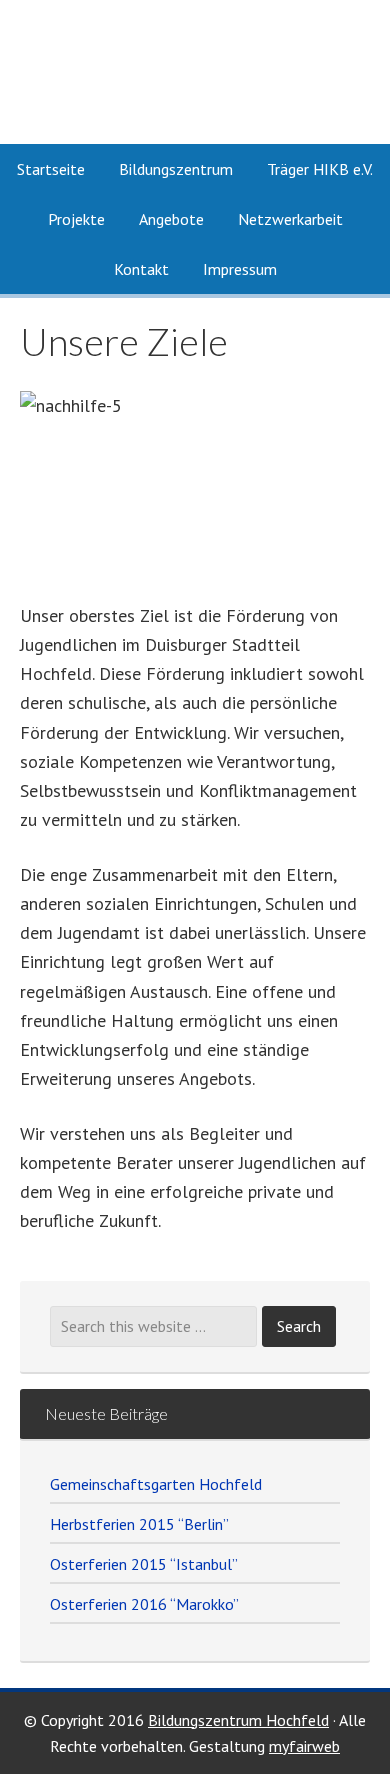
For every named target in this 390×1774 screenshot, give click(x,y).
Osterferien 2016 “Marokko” (144, 1604)
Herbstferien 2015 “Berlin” (139, 1524)
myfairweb (304, 1746)
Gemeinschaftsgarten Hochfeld (156, 1484)
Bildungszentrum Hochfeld (238, 1720)
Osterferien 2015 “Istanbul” (144, 1564)
